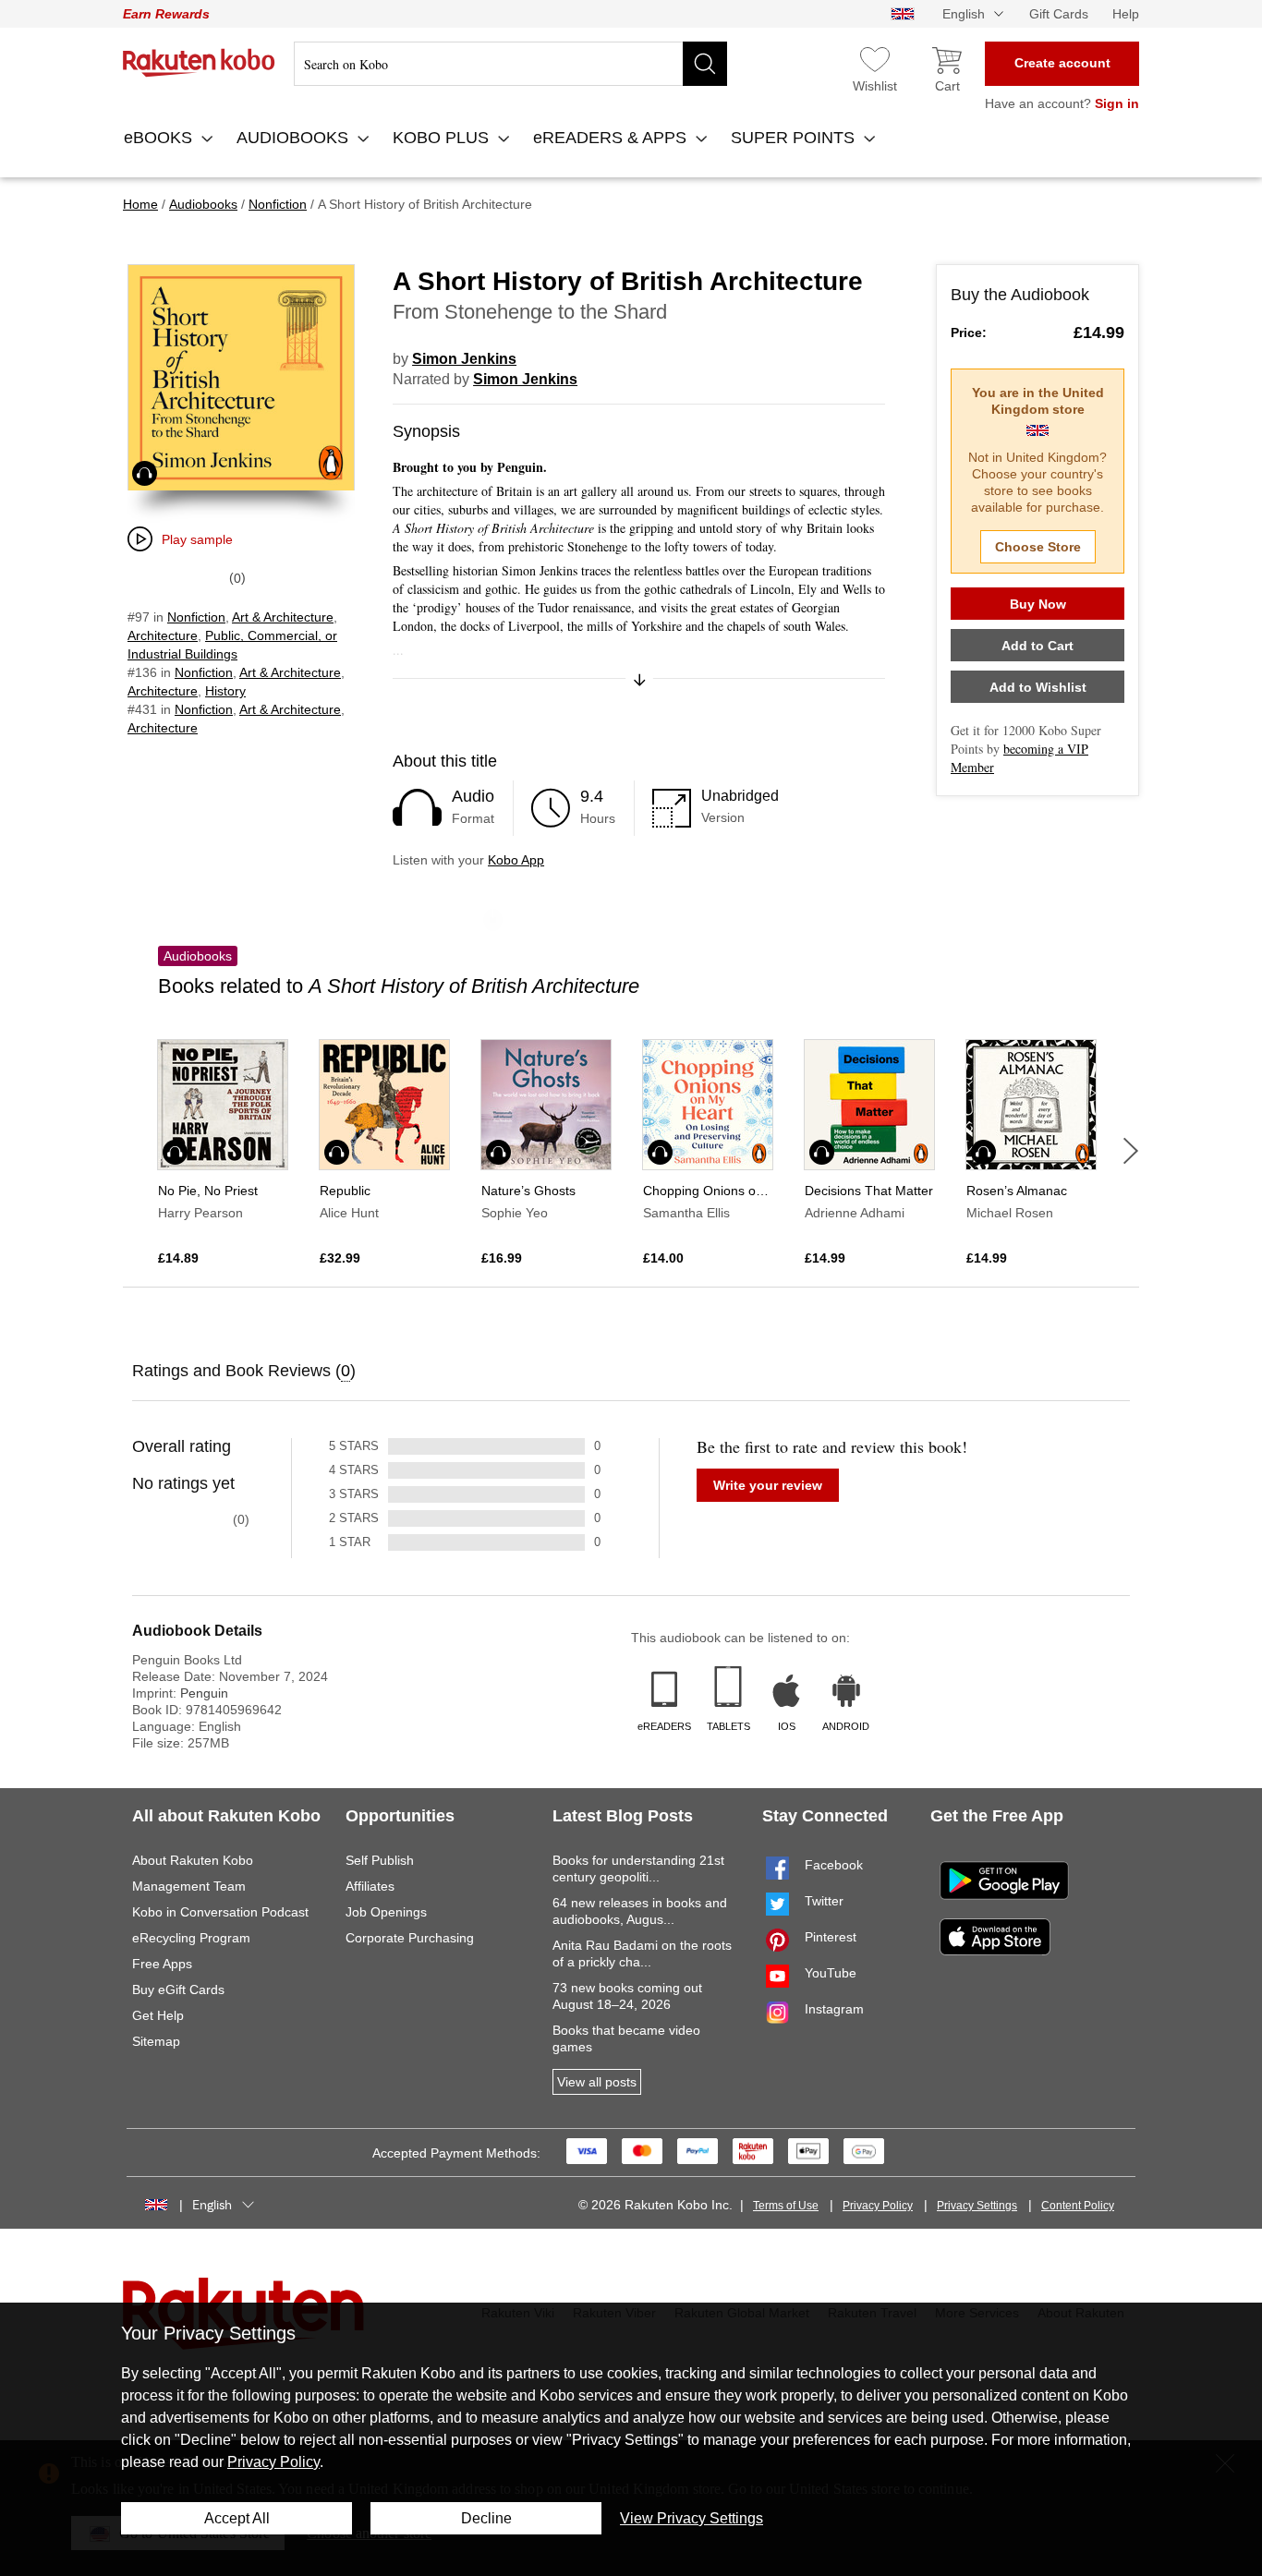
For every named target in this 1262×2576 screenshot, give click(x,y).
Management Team (189, 1886)
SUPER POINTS (795, 138)
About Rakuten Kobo (193, 1860)
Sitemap (156, 2041)
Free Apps (162, 1964)
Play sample (197, 539)
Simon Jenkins (464, 359)
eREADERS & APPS (612, 138)
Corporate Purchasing (410, 1938)
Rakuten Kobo (199, 63)
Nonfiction (196, 617)
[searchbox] (510, 64)
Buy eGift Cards (178, 1989)
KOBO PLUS (443, 138)
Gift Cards (1059, 14)
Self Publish (380, 1860)
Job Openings (386, 1912)
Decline (486, 2518)
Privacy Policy (878, 2206)
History (225, 691)
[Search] (705, 64)
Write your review (768, 1485)
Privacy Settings (977, 2206)
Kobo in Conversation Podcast (220, 1912)
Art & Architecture (283, 617)
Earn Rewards (166, 14)
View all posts (597, 2082)
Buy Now (1038, 604)
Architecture (163, 635)
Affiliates (370, 1886)
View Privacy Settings (692, 2518)
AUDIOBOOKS (295, 138)
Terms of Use (786, 2206)
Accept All (237, 2518)
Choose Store (1038, 547)
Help (1126, 14)
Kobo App (516, 860)
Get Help (158, 2015)
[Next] (1131, 1151)
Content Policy (1078, 2206)
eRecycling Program (191, 1938)
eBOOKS (160, 138)
